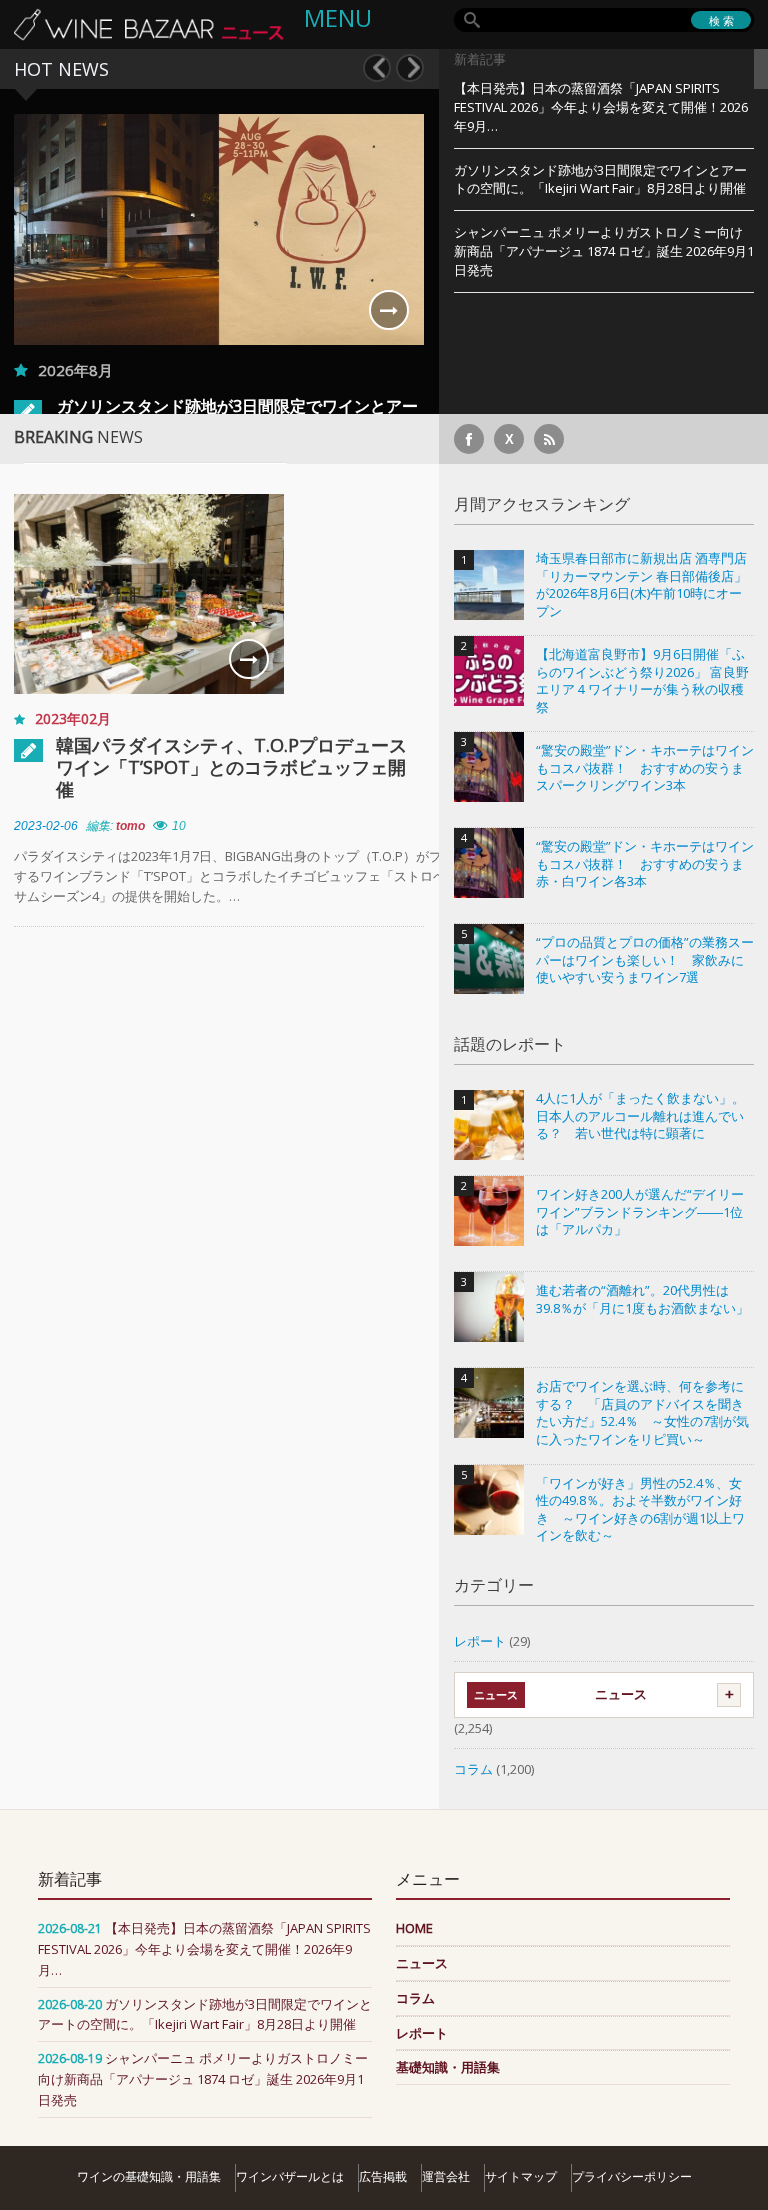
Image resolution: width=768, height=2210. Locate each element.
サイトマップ (521, 2176)
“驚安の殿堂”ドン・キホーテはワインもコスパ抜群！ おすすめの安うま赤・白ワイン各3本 (645, 864)
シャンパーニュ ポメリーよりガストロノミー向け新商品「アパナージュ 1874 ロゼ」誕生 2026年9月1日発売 (604, 251)
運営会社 (446, 2176)
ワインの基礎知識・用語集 (149, 2176)
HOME (414, 1928)
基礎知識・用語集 (448, 2067)
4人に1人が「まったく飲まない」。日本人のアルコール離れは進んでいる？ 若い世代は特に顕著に (640, 1116)
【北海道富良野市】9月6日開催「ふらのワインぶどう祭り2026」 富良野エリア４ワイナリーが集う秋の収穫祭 (642, 681)
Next (410, 68)
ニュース (621, 1694)
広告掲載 (383, 2176)
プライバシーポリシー (632, 2176)
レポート (480, 1641)
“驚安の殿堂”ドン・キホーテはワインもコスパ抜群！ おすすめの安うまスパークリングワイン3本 (645, 768)
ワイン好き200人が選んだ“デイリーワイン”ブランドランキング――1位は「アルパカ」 (640, 1212)
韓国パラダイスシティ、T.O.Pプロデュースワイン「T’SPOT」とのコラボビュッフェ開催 (231, 767)
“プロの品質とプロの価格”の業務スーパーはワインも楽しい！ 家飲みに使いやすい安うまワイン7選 (645, 960)
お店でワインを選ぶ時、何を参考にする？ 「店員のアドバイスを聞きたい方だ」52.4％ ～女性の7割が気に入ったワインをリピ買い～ (642, 1413)
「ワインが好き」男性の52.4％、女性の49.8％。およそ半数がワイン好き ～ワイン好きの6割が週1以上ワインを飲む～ (640, 1510)
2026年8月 (75, 370)
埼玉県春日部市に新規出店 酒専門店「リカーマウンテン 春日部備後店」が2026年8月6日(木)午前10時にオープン (641, 585)
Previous (377, 68)
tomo (130, 826)
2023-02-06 (46, 826)
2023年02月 (73, 718)
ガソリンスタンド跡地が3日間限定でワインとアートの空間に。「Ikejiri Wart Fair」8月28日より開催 (600, 179)
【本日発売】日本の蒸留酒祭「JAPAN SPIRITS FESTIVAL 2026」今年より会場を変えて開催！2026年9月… (601, 107)
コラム (473, 1769)
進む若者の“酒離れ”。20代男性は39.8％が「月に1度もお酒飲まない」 (642, 1299)
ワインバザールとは (290, 2176)
